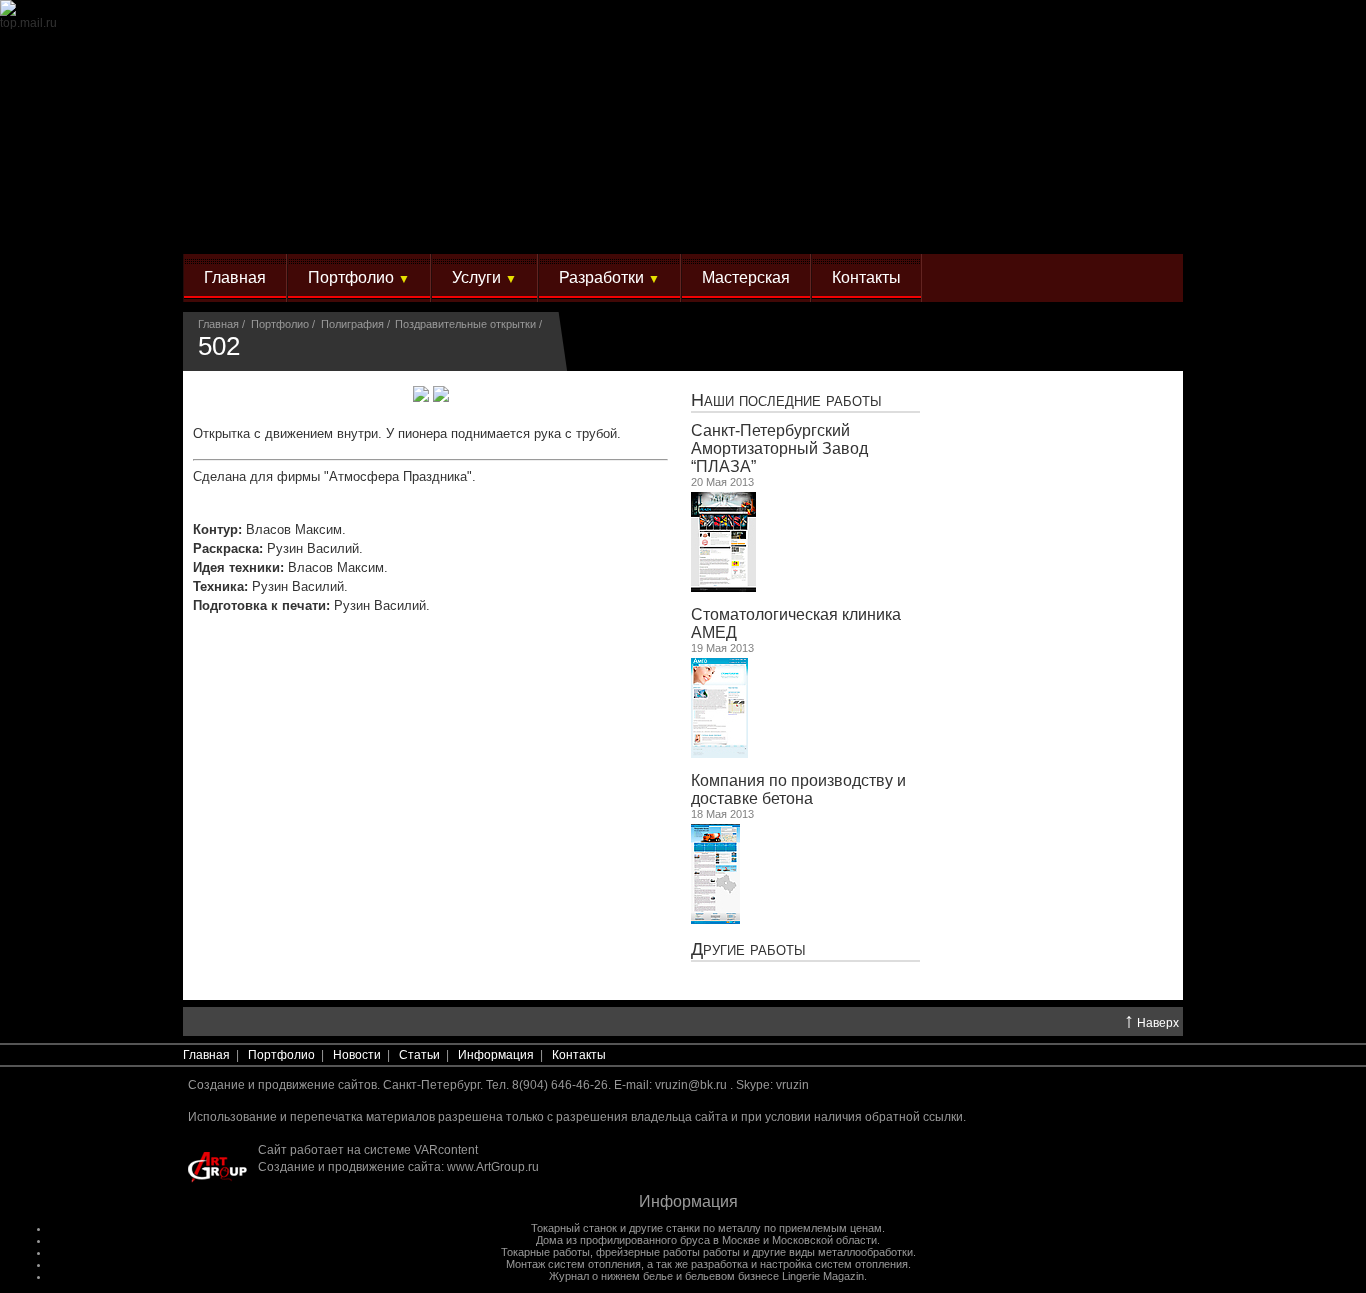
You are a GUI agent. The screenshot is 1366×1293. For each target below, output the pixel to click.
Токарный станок (574, 1228)
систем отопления (861, 1264)
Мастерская (746, 277)
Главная (235, 277)
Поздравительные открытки (465, 324)
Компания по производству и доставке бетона (798, 789)
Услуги (484, 277)
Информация (496, 1055)
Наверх (1151, 1022)
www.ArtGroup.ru (493, 1167)
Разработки (609, 277)
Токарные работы (545, 1252)
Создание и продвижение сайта (349, 1167)
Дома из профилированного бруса (623, 1240)
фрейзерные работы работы (668, 1252)
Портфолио (359, 277)
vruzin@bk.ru (691, 1085)
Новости (357, 1055)
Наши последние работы (786, 399)
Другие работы (748, 948)
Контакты (866, 277)
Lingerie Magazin (823, 1276)
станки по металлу (713, 1228)
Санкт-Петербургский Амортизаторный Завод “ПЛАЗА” (779, 448)
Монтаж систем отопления (573, 1264)
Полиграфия (352, 324)
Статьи (419, 1055)
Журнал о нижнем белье (611, 1276)
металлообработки (865, 1252)
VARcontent (446, 1150)
